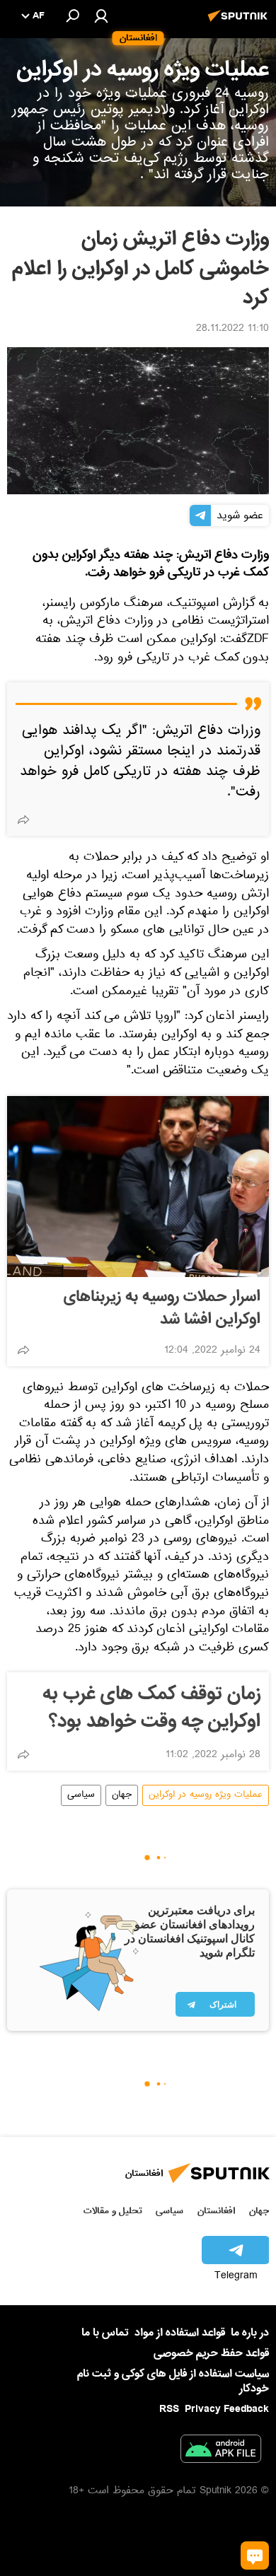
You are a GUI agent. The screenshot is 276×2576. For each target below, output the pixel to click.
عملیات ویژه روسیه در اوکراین (206, 1795)
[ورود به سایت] (101, 16)
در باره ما (250, 2333)
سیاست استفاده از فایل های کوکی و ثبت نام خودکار (173, 2381)
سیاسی (81, 1795)
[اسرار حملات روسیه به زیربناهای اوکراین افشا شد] (138, 1187)
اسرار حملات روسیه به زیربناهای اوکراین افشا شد (162, 1308)
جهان (122, 1795)
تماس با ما (105, 2333)
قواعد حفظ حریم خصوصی (211, 2353)
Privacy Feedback (227, 2409)
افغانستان (216, 2211)
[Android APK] (221, 2452)
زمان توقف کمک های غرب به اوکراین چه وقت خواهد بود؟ (151, 1708)
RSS (169, 2409)
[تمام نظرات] (255, 2555)
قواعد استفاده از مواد (180, 2333)
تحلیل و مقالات (113, 2211)
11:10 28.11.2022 (232, 330)
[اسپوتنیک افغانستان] (240, 23)
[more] (23, 820)
